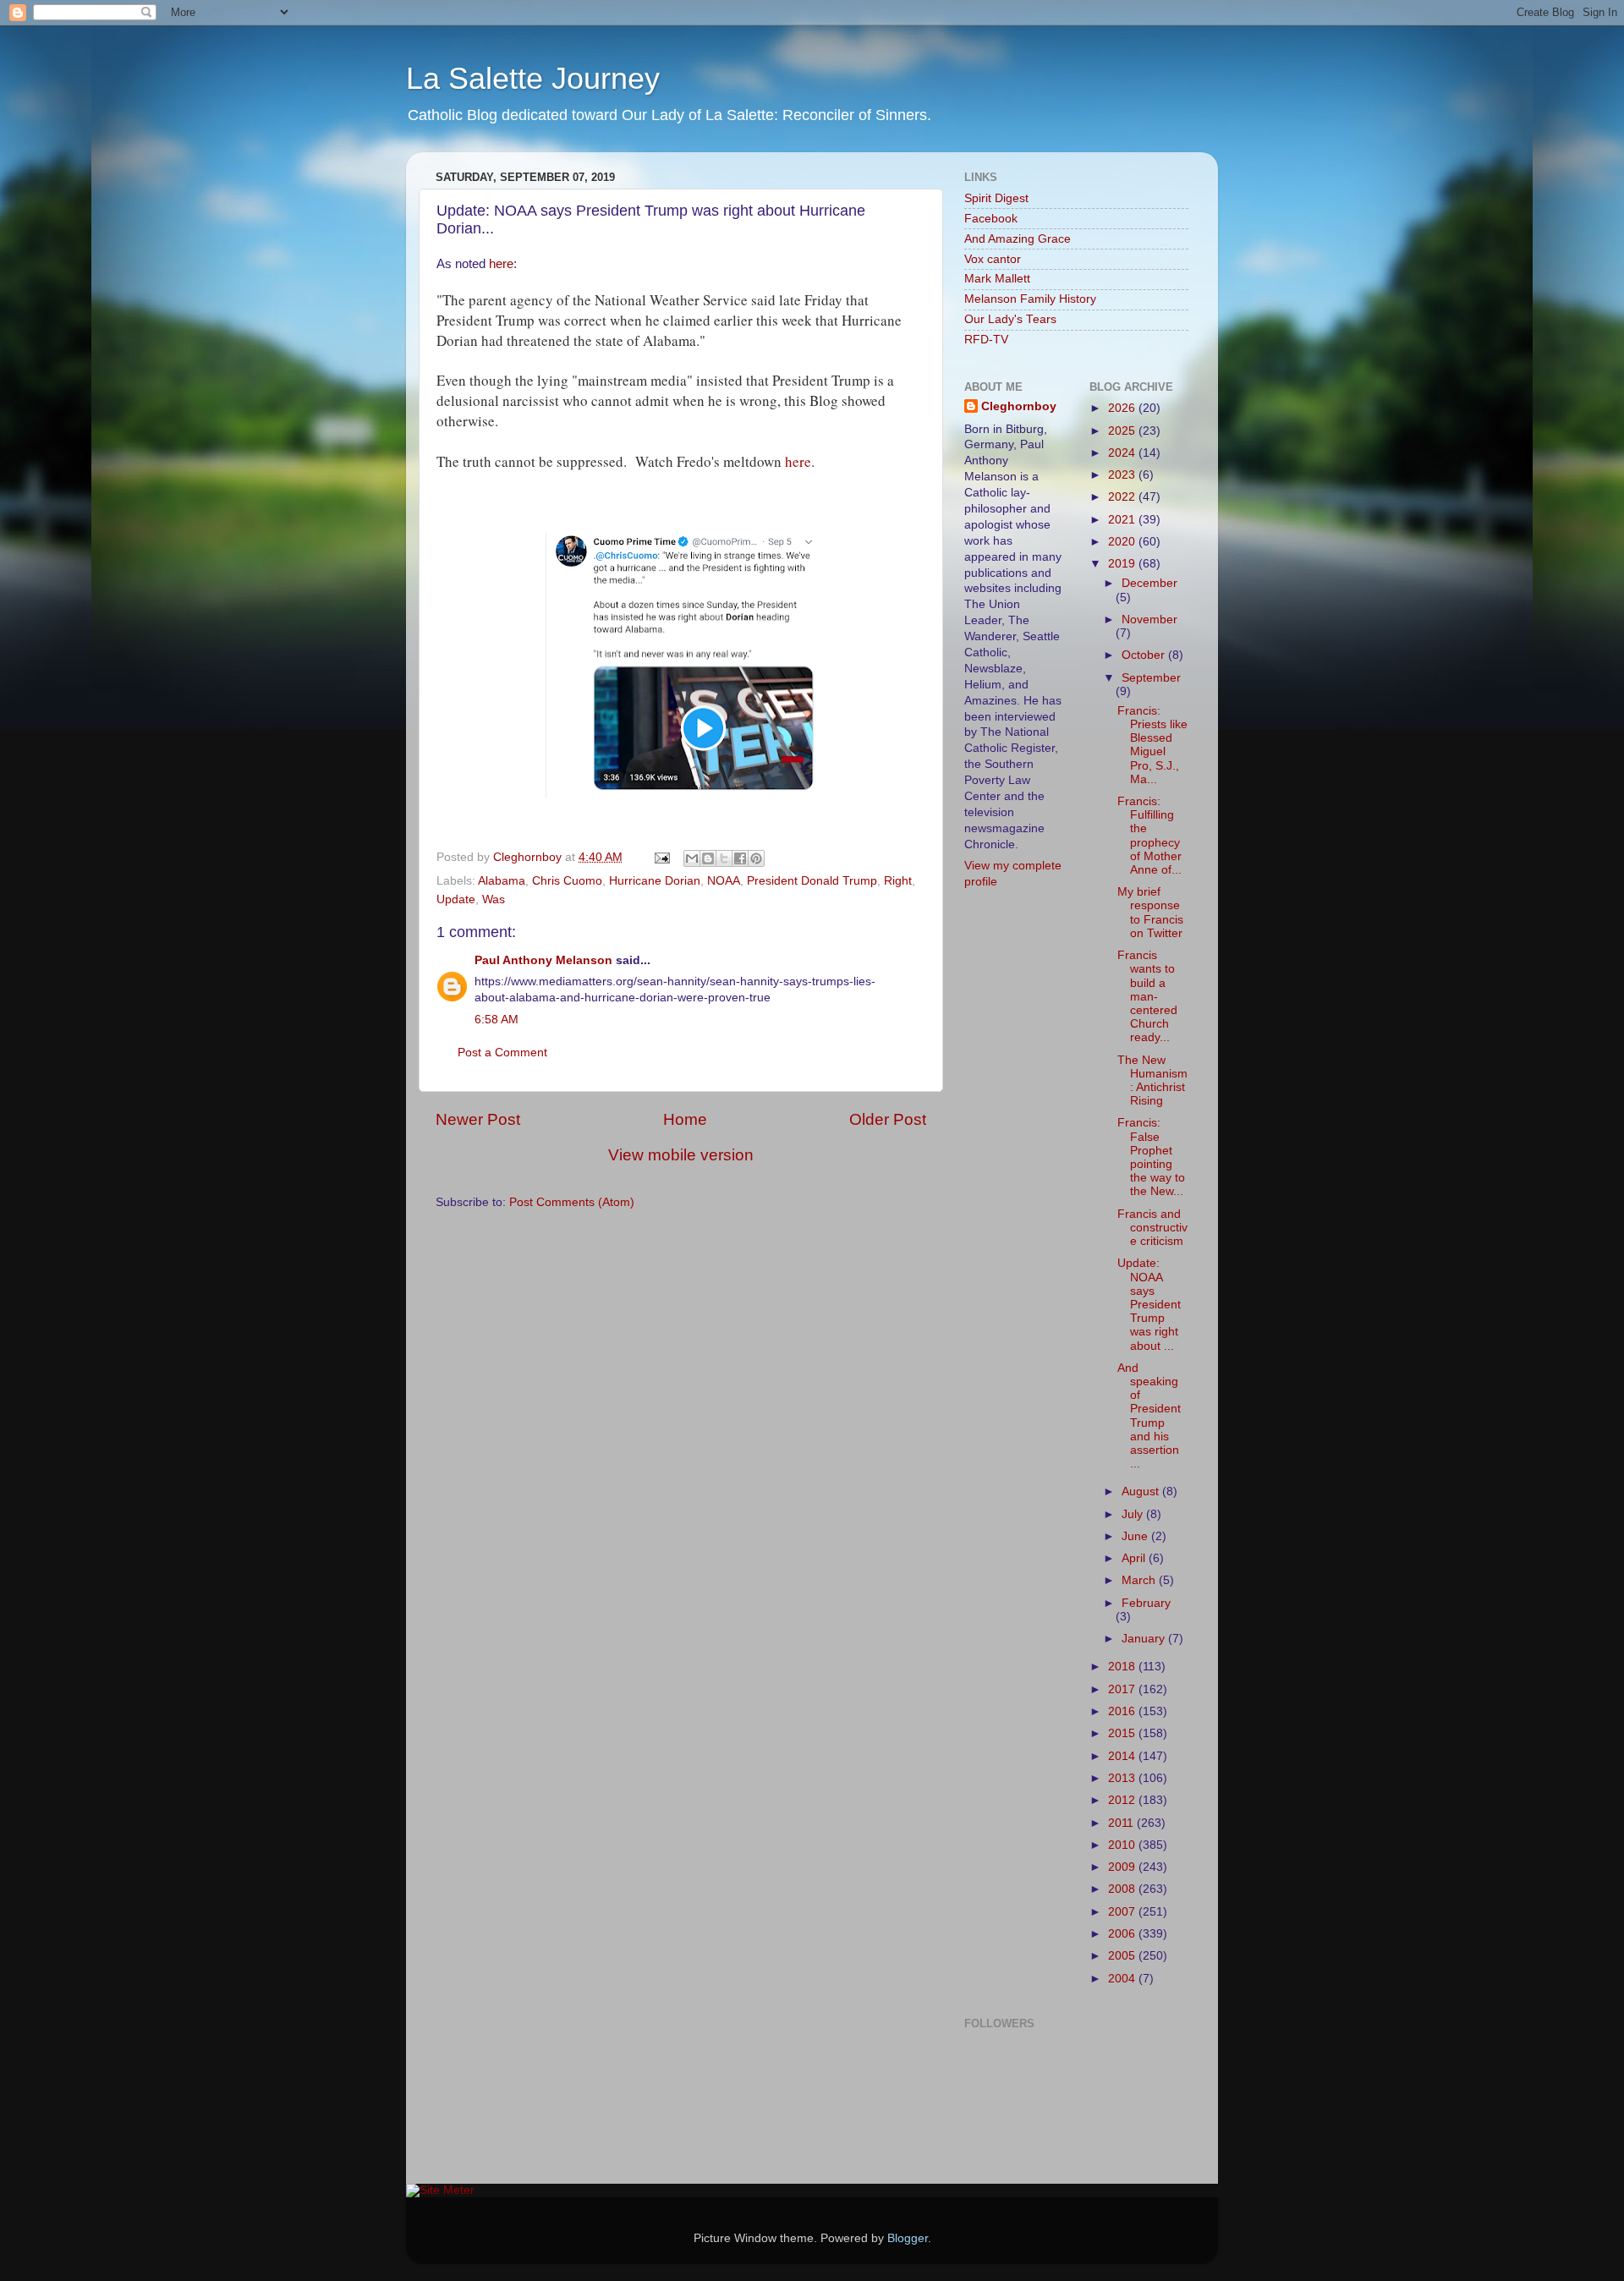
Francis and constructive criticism (1152, 1228)
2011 (1122, 1823)
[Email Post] (661, 857)
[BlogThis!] (708, 858)
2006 (1123, 1934)
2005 (1123, 1956)
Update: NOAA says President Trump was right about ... (1149, 1304)
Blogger (908, 2238)
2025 (1123, 431)
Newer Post (478, 1119)
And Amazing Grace (1018, 239)
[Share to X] (724, 858)
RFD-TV (986, 340)
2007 (1123, 1912)
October (1145, 655)
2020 (1123, 542)
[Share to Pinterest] (756, 858)
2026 (1123, 408)
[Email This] (692, 858)
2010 (1123, 1845)
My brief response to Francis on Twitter (1150, 913)
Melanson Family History (1030, 299)
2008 (1123, 1889)
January (1145, 1639)
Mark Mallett (997, 279)
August (1142, 1491)
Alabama (502, 881)
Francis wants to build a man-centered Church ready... (1147, 996)
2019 (1123, 564)
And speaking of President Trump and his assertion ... (1149, 1416)
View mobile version (681, 1155)
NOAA (724, 881)
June (1136, 1536)
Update (456, 899)
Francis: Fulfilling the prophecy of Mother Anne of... (1149, 836)
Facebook (991, 219)
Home (685, 1119)
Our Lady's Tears (1010, 319)
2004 (1123, 1979)
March (1140, 1580)
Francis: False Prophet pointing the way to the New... (1151, 1157)
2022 (1123, 497)
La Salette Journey (533, 78)
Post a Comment (502, 1053)
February (1146, 1603)
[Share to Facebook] (740, 858)
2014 (1123, 1756)
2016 (1123, 1711)
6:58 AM (497, 1020)
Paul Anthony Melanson (543, 960)
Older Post (888, 1119)
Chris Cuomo (567, 881)
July (1134, 1514)
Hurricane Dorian (655, 881)
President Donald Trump (812, 881)
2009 (1123, 1867)
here (501, 264)
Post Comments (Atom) (572, 1202)
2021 (1123, 520)
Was (494, 899)
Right (898, 881)
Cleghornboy (529, 857)
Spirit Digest (996, 198)
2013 (1123, 1778)
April (1135, 1558)
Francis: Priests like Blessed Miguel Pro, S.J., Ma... (1152, 745)
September (1151, 678)
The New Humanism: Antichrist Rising (1152, 1081)
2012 (1123, 1800)
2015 (1123, 1733)
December (1149, 583)
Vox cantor (993, 259)
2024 (1123, 453)
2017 (1123, 1689)
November (1149, 620)
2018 (1123, 1667)
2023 (1123, 475)
